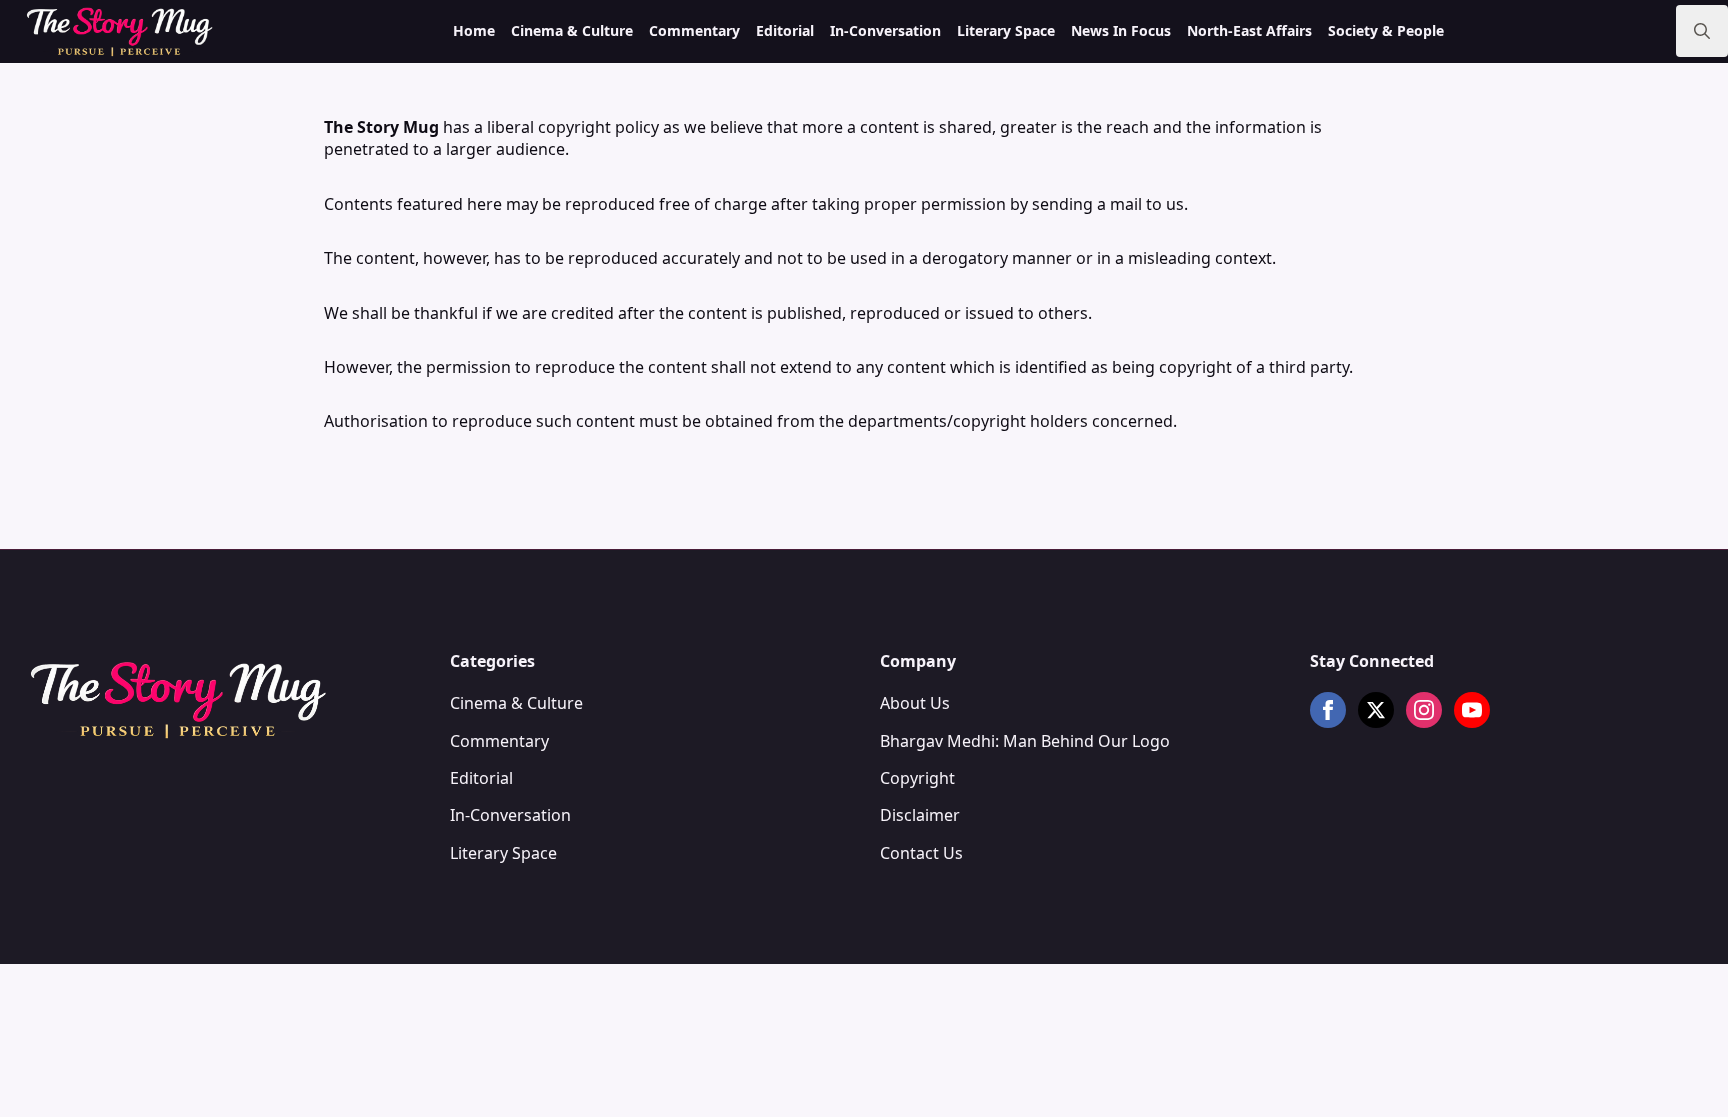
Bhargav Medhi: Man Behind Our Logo (1025, 741)
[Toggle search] (1702, 31)
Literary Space (1006, 30)
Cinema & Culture (572, 30)
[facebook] (1328, 710)
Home (474, 30)
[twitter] (1376, 710)
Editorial (785, 30)
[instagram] (1424, 710)
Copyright (917, 778)
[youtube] (1472, 710)
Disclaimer (920, 815)
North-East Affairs (1249, 30)
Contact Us (921, 853)
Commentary (694, 30)
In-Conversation (885, 30)
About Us (915, 703)
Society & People (1386, 30)
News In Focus (1121, 30)
